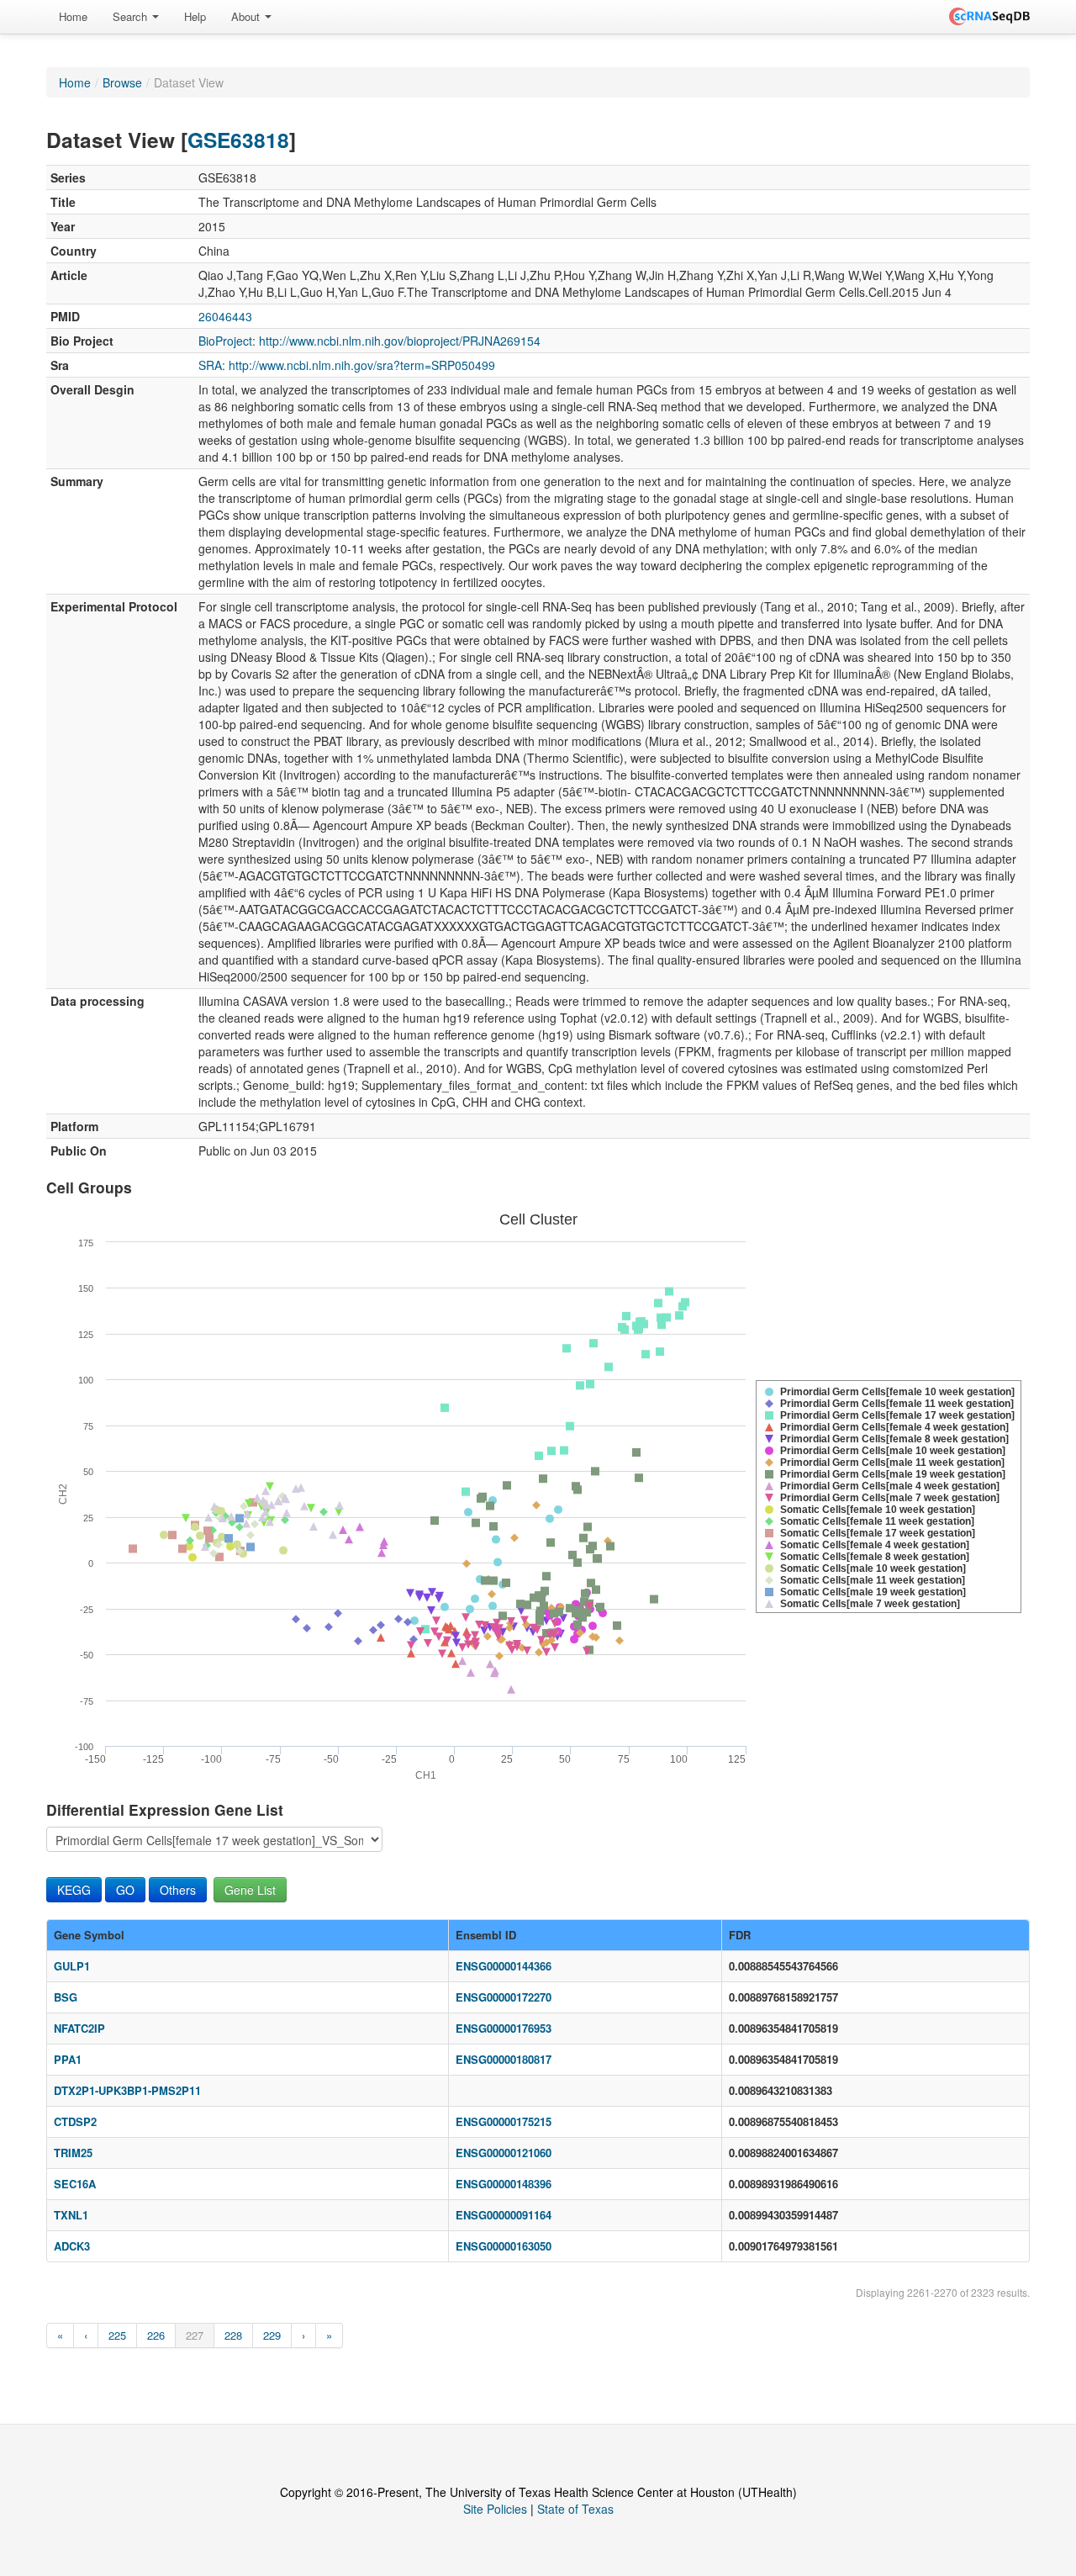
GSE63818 (238, 140)
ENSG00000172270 (504, 1997)
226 (156, 2335)
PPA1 (68, 2059)
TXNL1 (71, 2215)
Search (132, 16)
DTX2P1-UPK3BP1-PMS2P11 (127, 2090)
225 (117, 2335)
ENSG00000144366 (504, 1966)
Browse (122, 82)
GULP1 (72, 1966)
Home (73, 16)
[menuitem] (73, 17)
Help (195, 16)
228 (233, 2335)
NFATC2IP (79, 2028)
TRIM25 (73, 2153)
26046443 (225, 316)
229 (272, 2335)
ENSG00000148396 (504, 2184)
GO (125, 1890)
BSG (66, 1997)
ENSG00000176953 (504, 2028)
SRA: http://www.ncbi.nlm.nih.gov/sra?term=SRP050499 (347, 365)
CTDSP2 (75, 2121)
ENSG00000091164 (504, 2215)
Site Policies (495, 2509)
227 (195, 2335)
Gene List (250, 1890)
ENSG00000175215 (504, 2121)
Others (178, 1890)
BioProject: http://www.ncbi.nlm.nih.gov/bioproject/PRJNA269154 (369, 341)
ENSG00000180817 (504, 2059)
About (247, 16)
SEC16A (75, 2184)
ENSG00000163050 (504, 2246)
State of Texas (575, 2509)
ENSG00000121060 (504, 2153)
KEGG (74, 1890)
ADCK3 (72, 2246)
